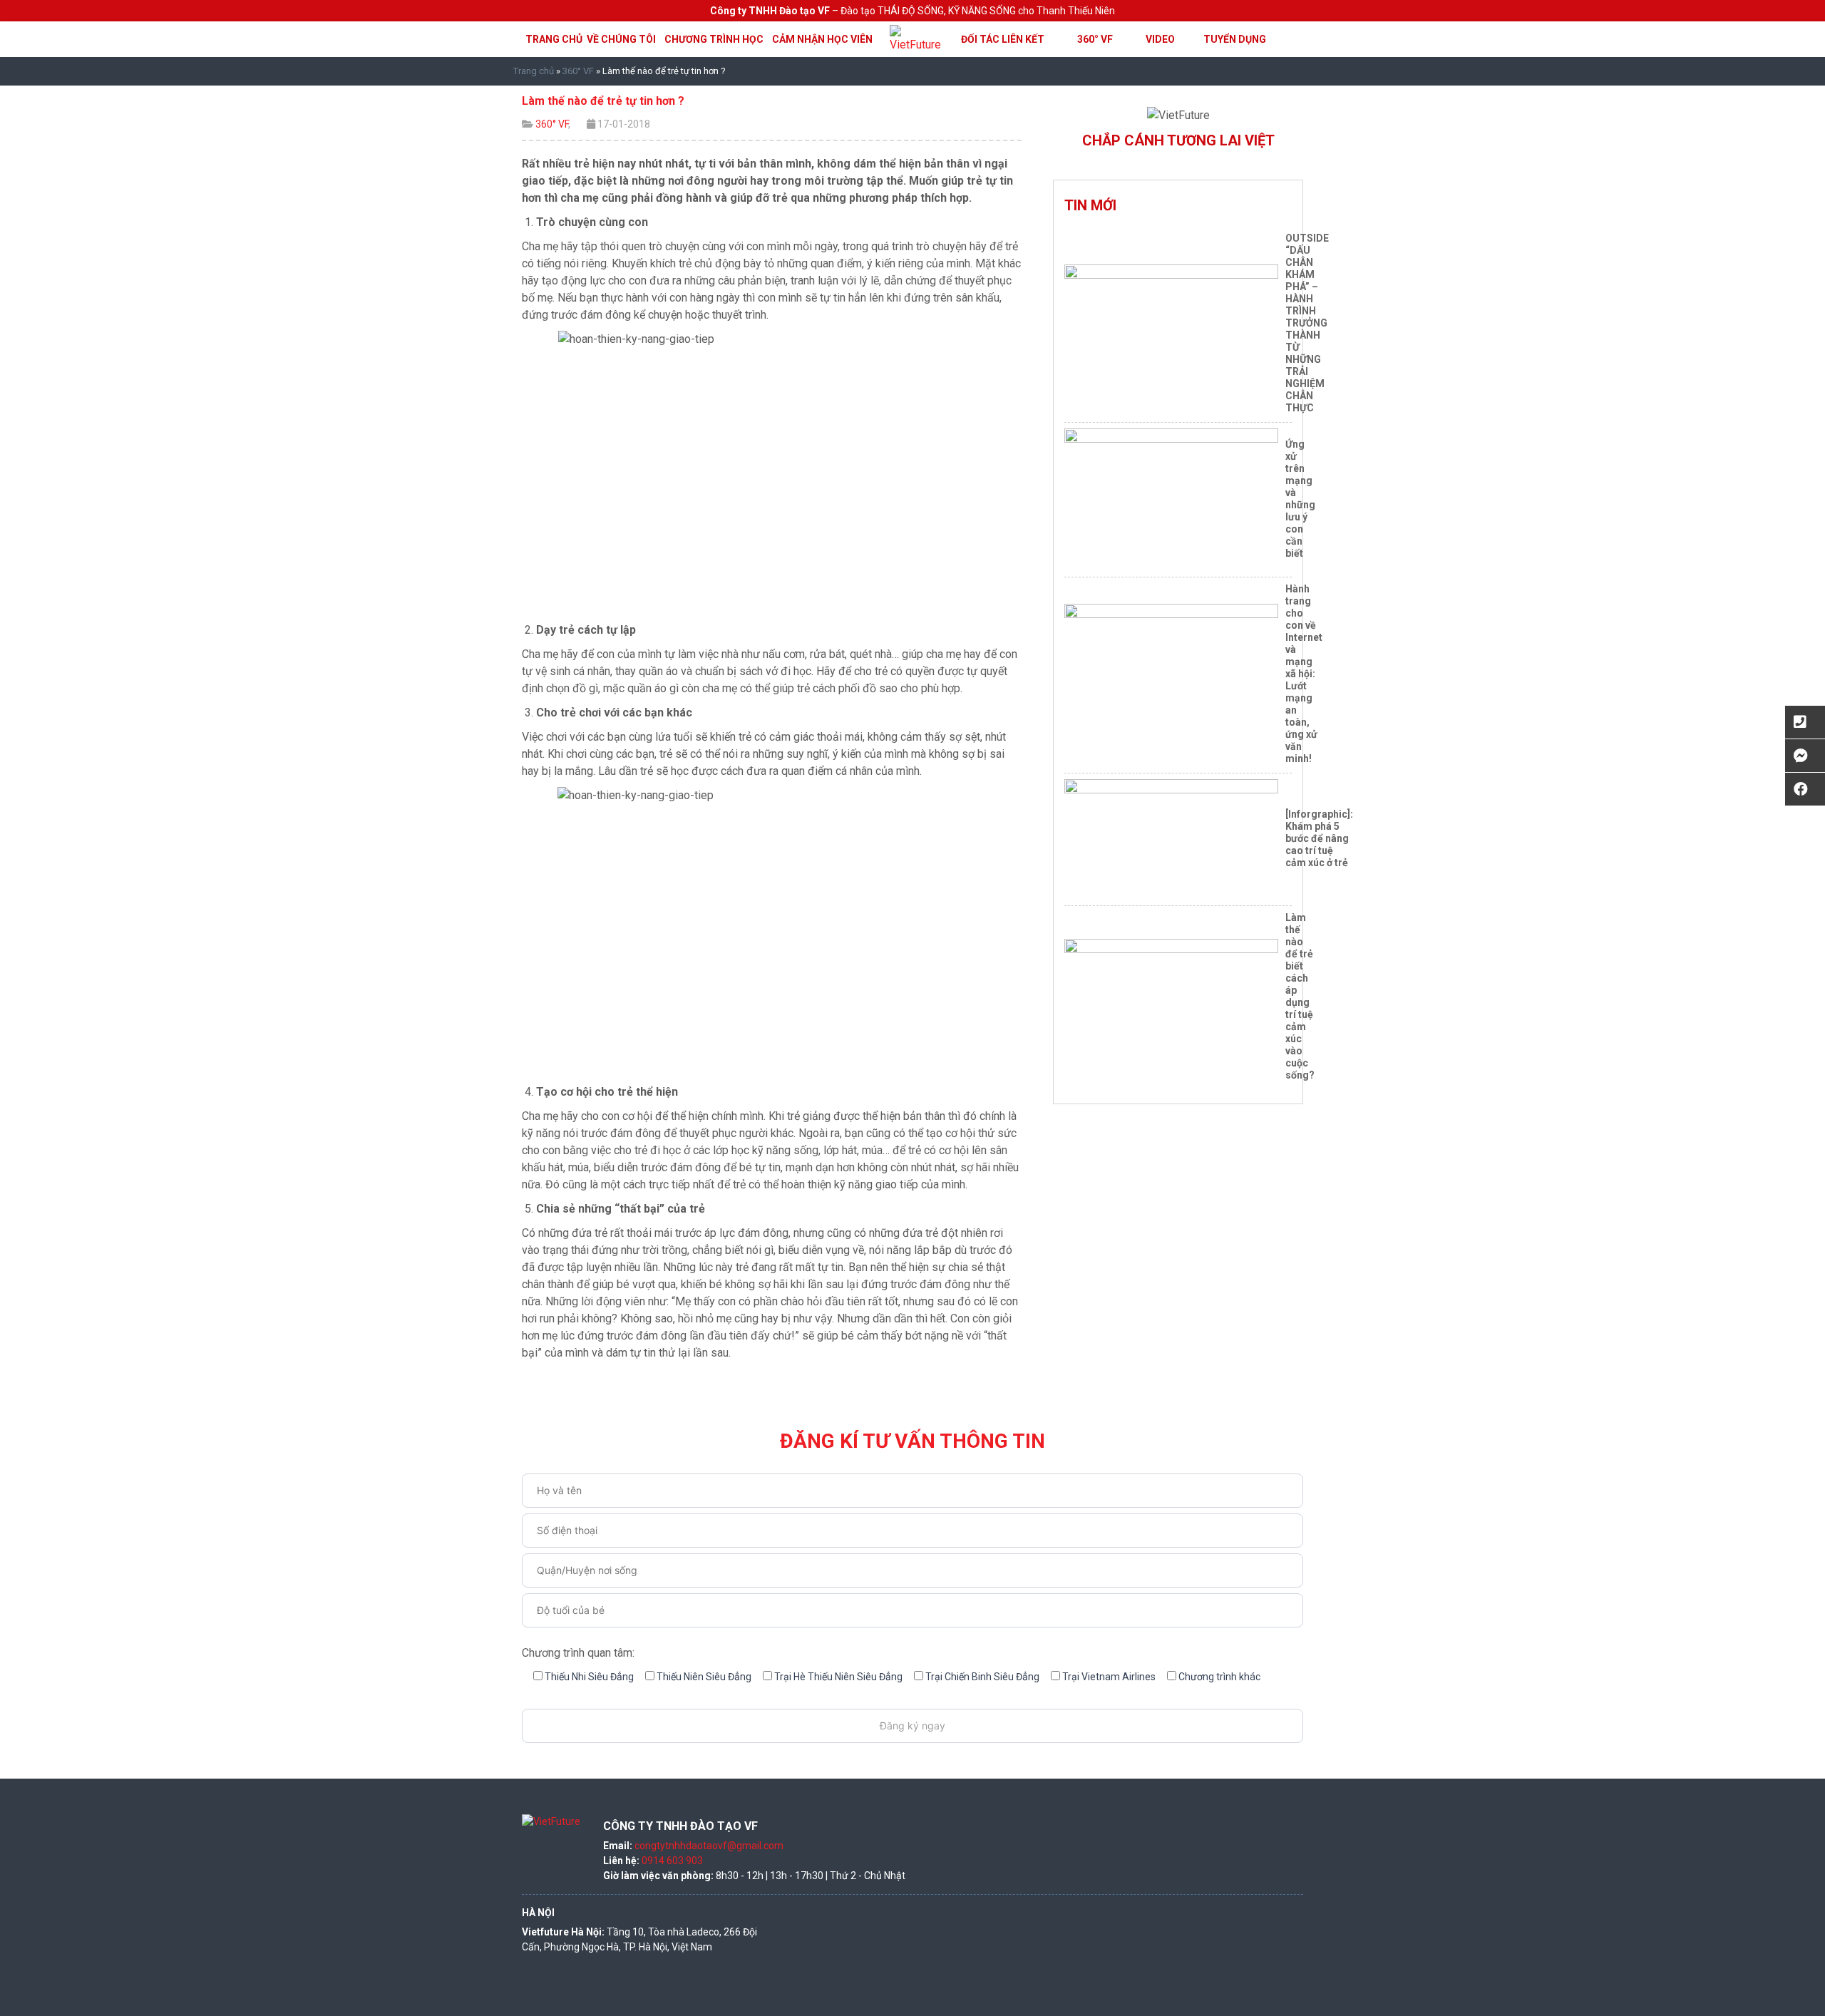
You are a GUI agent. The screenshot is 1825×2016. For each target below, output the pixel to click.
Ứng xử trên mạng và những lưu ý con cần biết (1300, 499)
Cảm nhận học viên (822, 39)
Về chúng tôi (621, 39)
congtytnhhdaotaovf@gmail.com (709, 1846)
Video (1160, 39)
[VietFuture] (918, 38)
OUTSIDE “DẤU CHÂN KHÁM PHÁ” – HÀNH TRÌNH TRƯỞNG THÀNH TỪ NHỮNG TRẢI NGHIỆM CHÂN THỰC (1307, 323)
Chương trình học (714, 39)
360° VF (1095, 39)
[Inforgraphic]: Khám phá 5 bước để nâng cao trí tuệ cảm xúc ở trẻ (1319, 838)
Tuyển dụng (1235, 39)
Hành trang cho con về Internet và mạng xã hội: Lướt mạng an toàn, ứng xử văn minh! (1304, 674)
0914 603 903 (672, 1861)
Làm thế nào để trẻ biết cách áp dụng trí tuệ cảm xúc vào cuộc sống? (1300, 996)
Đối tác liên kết (1003, 39)
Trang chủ (554, 39)
